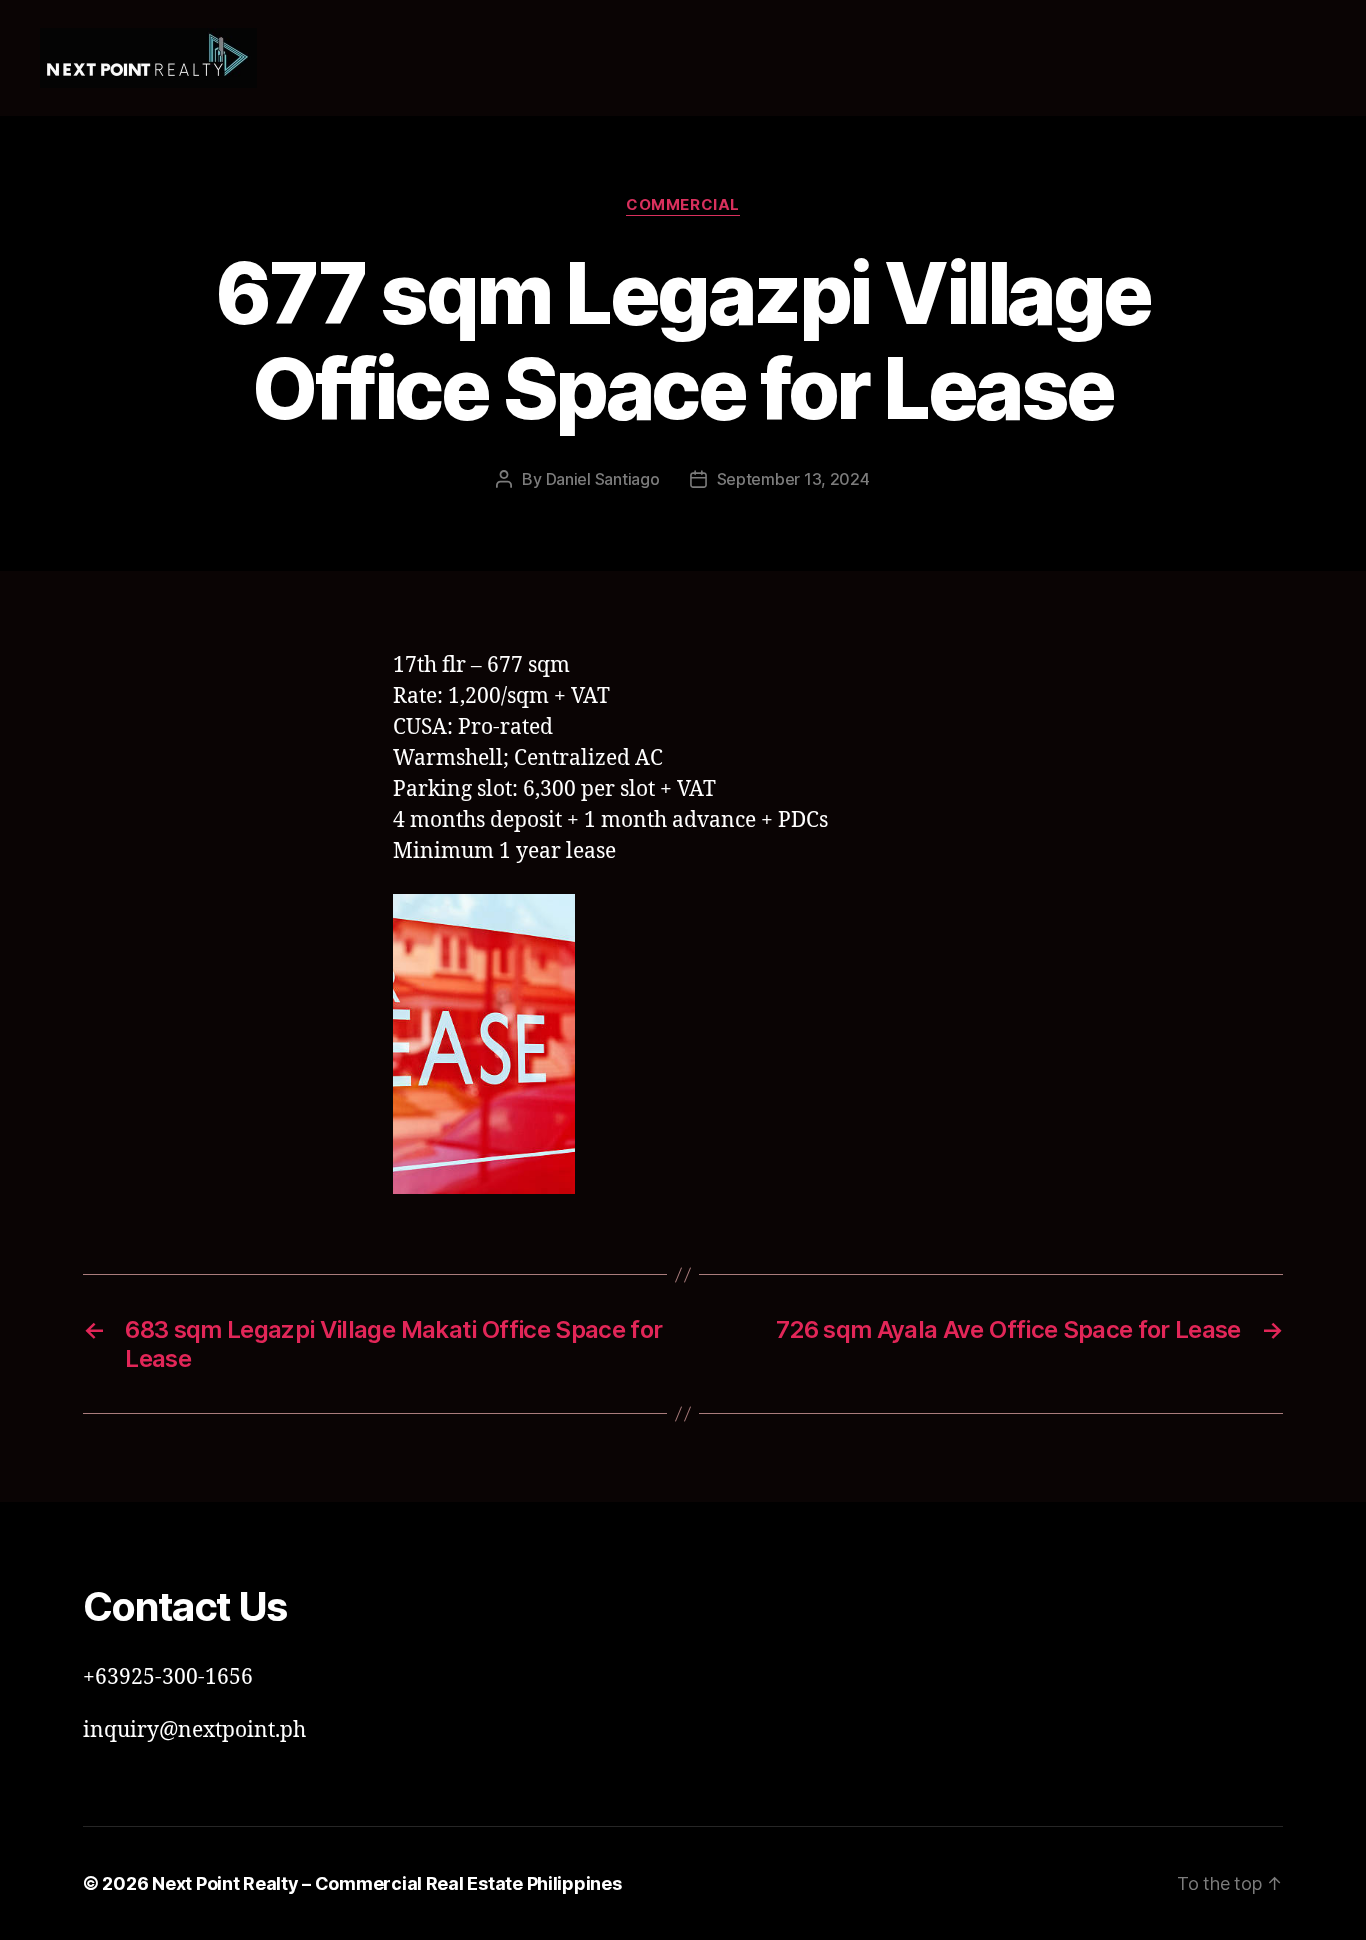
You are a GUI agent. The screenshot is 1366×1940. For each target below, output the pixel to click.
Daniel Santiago (603, 479)
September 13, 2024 (793, 479)
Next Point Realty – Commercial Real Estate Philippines (386, 1883)
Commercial (683, 205)
